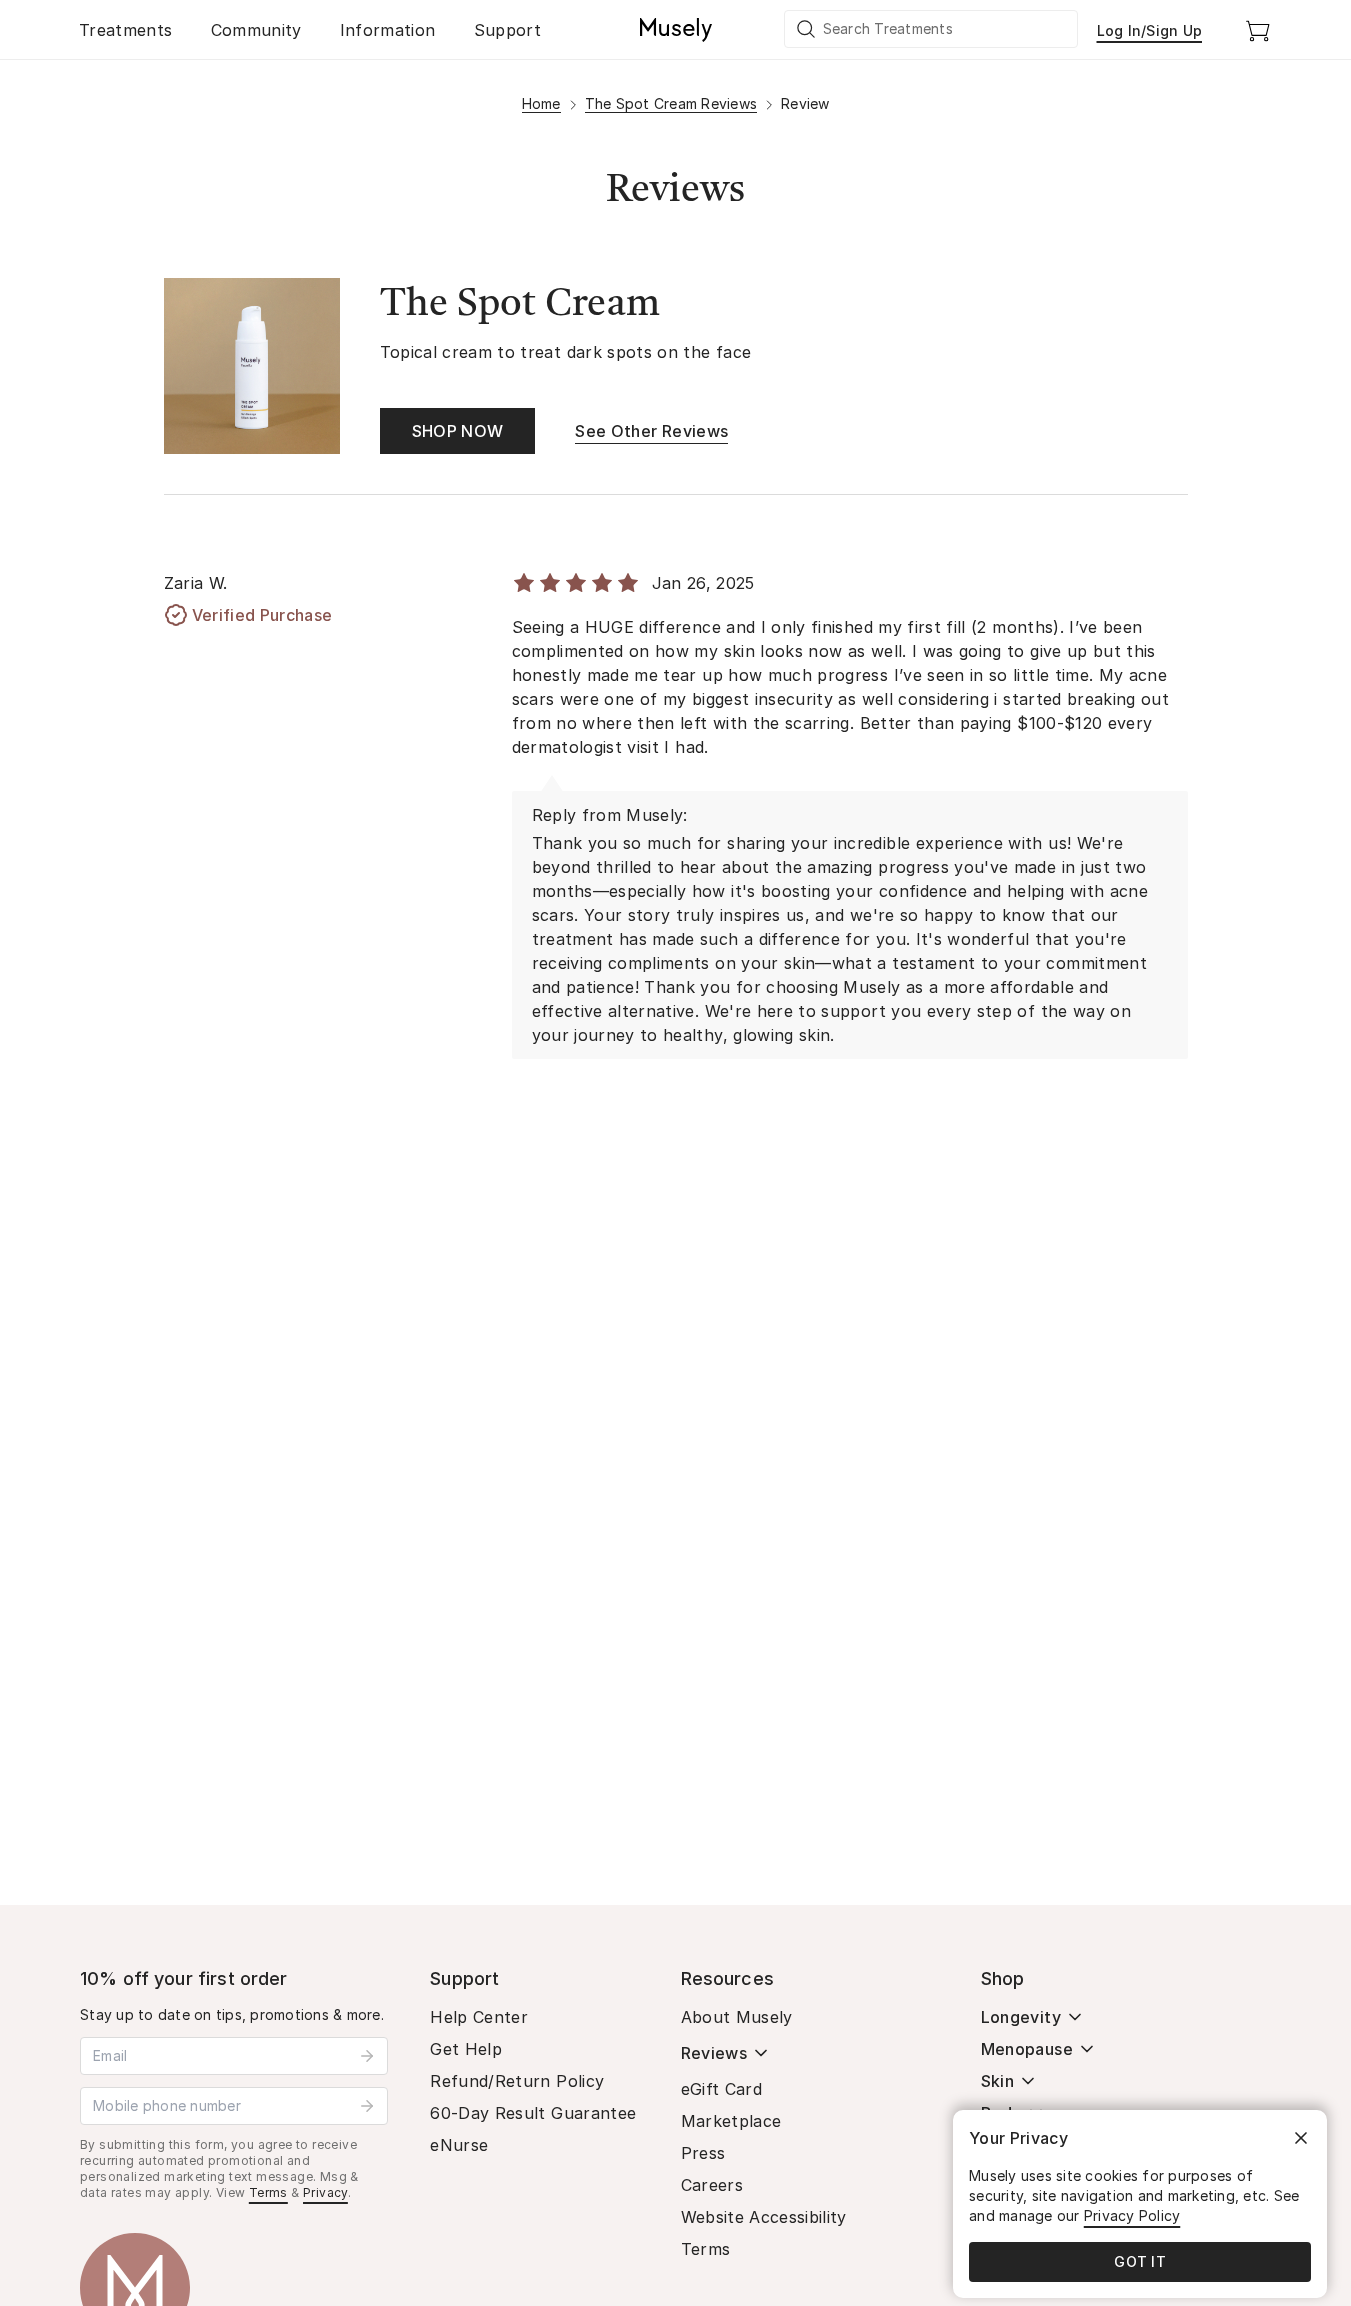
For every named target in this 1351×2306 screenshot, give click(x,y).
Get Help (466, 2049)
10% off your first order (184, 1978)
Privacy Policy (1132, 2215)
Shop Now (458, 431)
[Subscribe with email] (367, 2056)
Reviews (714, 2053)
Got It (1140, 2261)
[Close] (1301, 2138)
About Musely (737, 2017)
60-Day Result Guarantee (533, 2113)
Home (541, 103)
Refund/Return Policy (517, 2081)
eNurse (459, 2145)
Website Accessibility (764, 2217)
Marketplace (731, 2121)
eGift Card (722, 2089)
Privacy (325, 2192)
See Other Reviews (651, 431)
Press (703, 2153)
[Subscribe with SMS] (367, 2106)
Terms (268, 2192)
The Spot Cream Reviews (671, 103)
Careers (712, 2185)
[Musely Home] (676, 30)
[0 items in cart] (1258, 30)
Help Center (479, 2017)
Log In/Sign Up (1150, 30)
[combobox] (932, 29)
